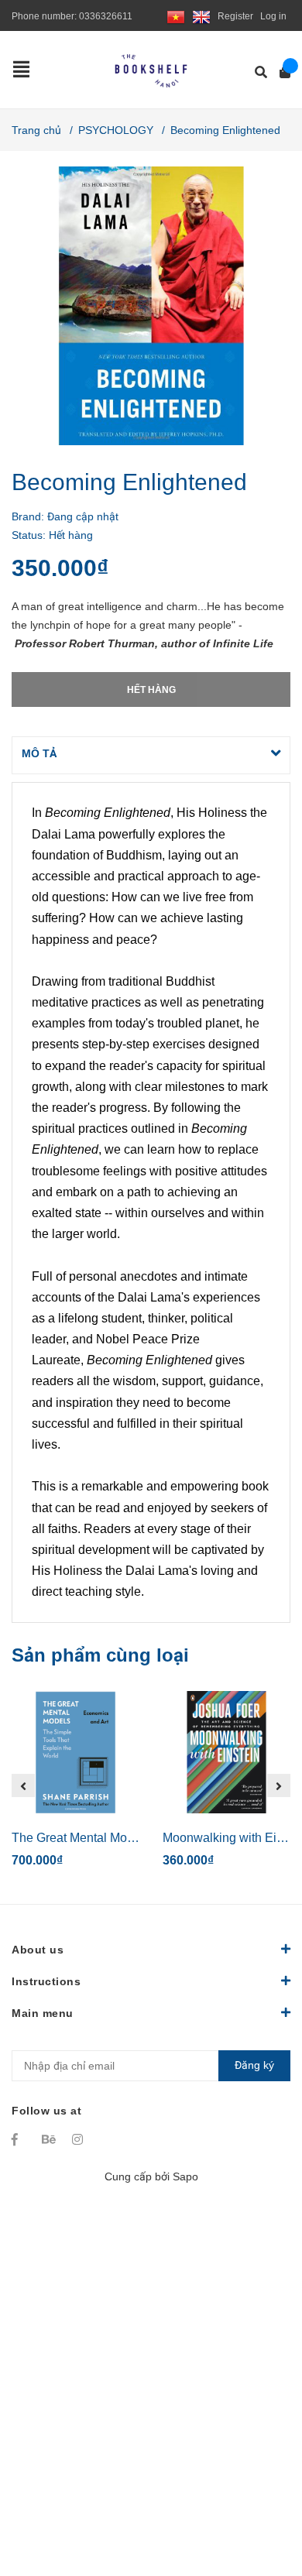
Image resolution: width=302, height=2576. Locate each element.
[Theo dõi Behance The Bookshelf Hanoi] (50, 2139)
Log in (273, 16)
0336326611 (106, 16)
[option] (75, 1786)
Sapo (185, 2176)
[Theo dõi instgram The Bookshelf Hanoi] (80, 2139)
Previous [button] (23, 1785)
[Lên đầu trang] (259, 2501)
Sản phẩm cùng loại (100, 1655)
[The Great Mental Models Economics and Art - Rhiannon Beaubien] (75, 1752)
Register (235, 16)
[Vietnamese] (176, 16)
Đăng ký (254, 2065)
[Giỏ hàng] (280, 72)
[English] (201, 16)
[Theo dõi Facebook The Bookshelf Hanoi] (19, 2139)
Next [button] (279, 1785)
